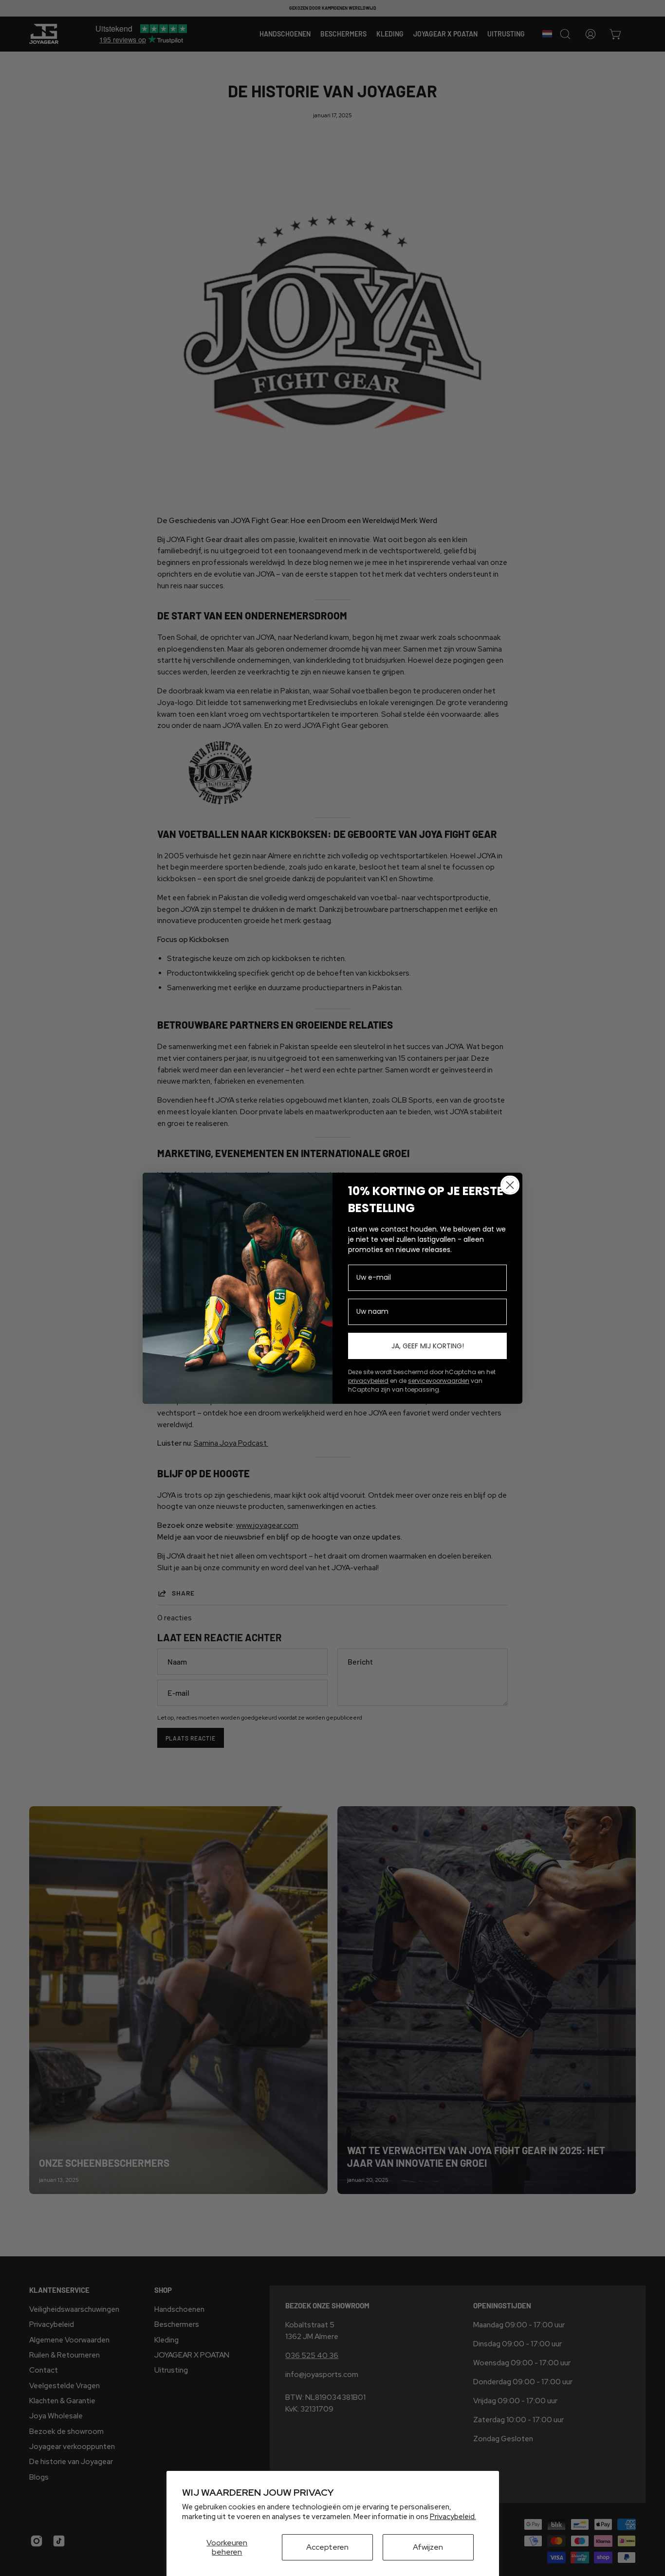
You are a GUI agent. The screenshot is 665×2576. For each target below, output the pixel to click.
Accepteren (327, 2547)
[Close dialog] (510, 1185)
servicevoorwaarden (439, 1381)
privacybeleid (368, 1381)
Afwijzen (428, 2547)
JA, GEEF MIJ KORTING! (428, 1346)
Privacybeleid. (453, 2517)
